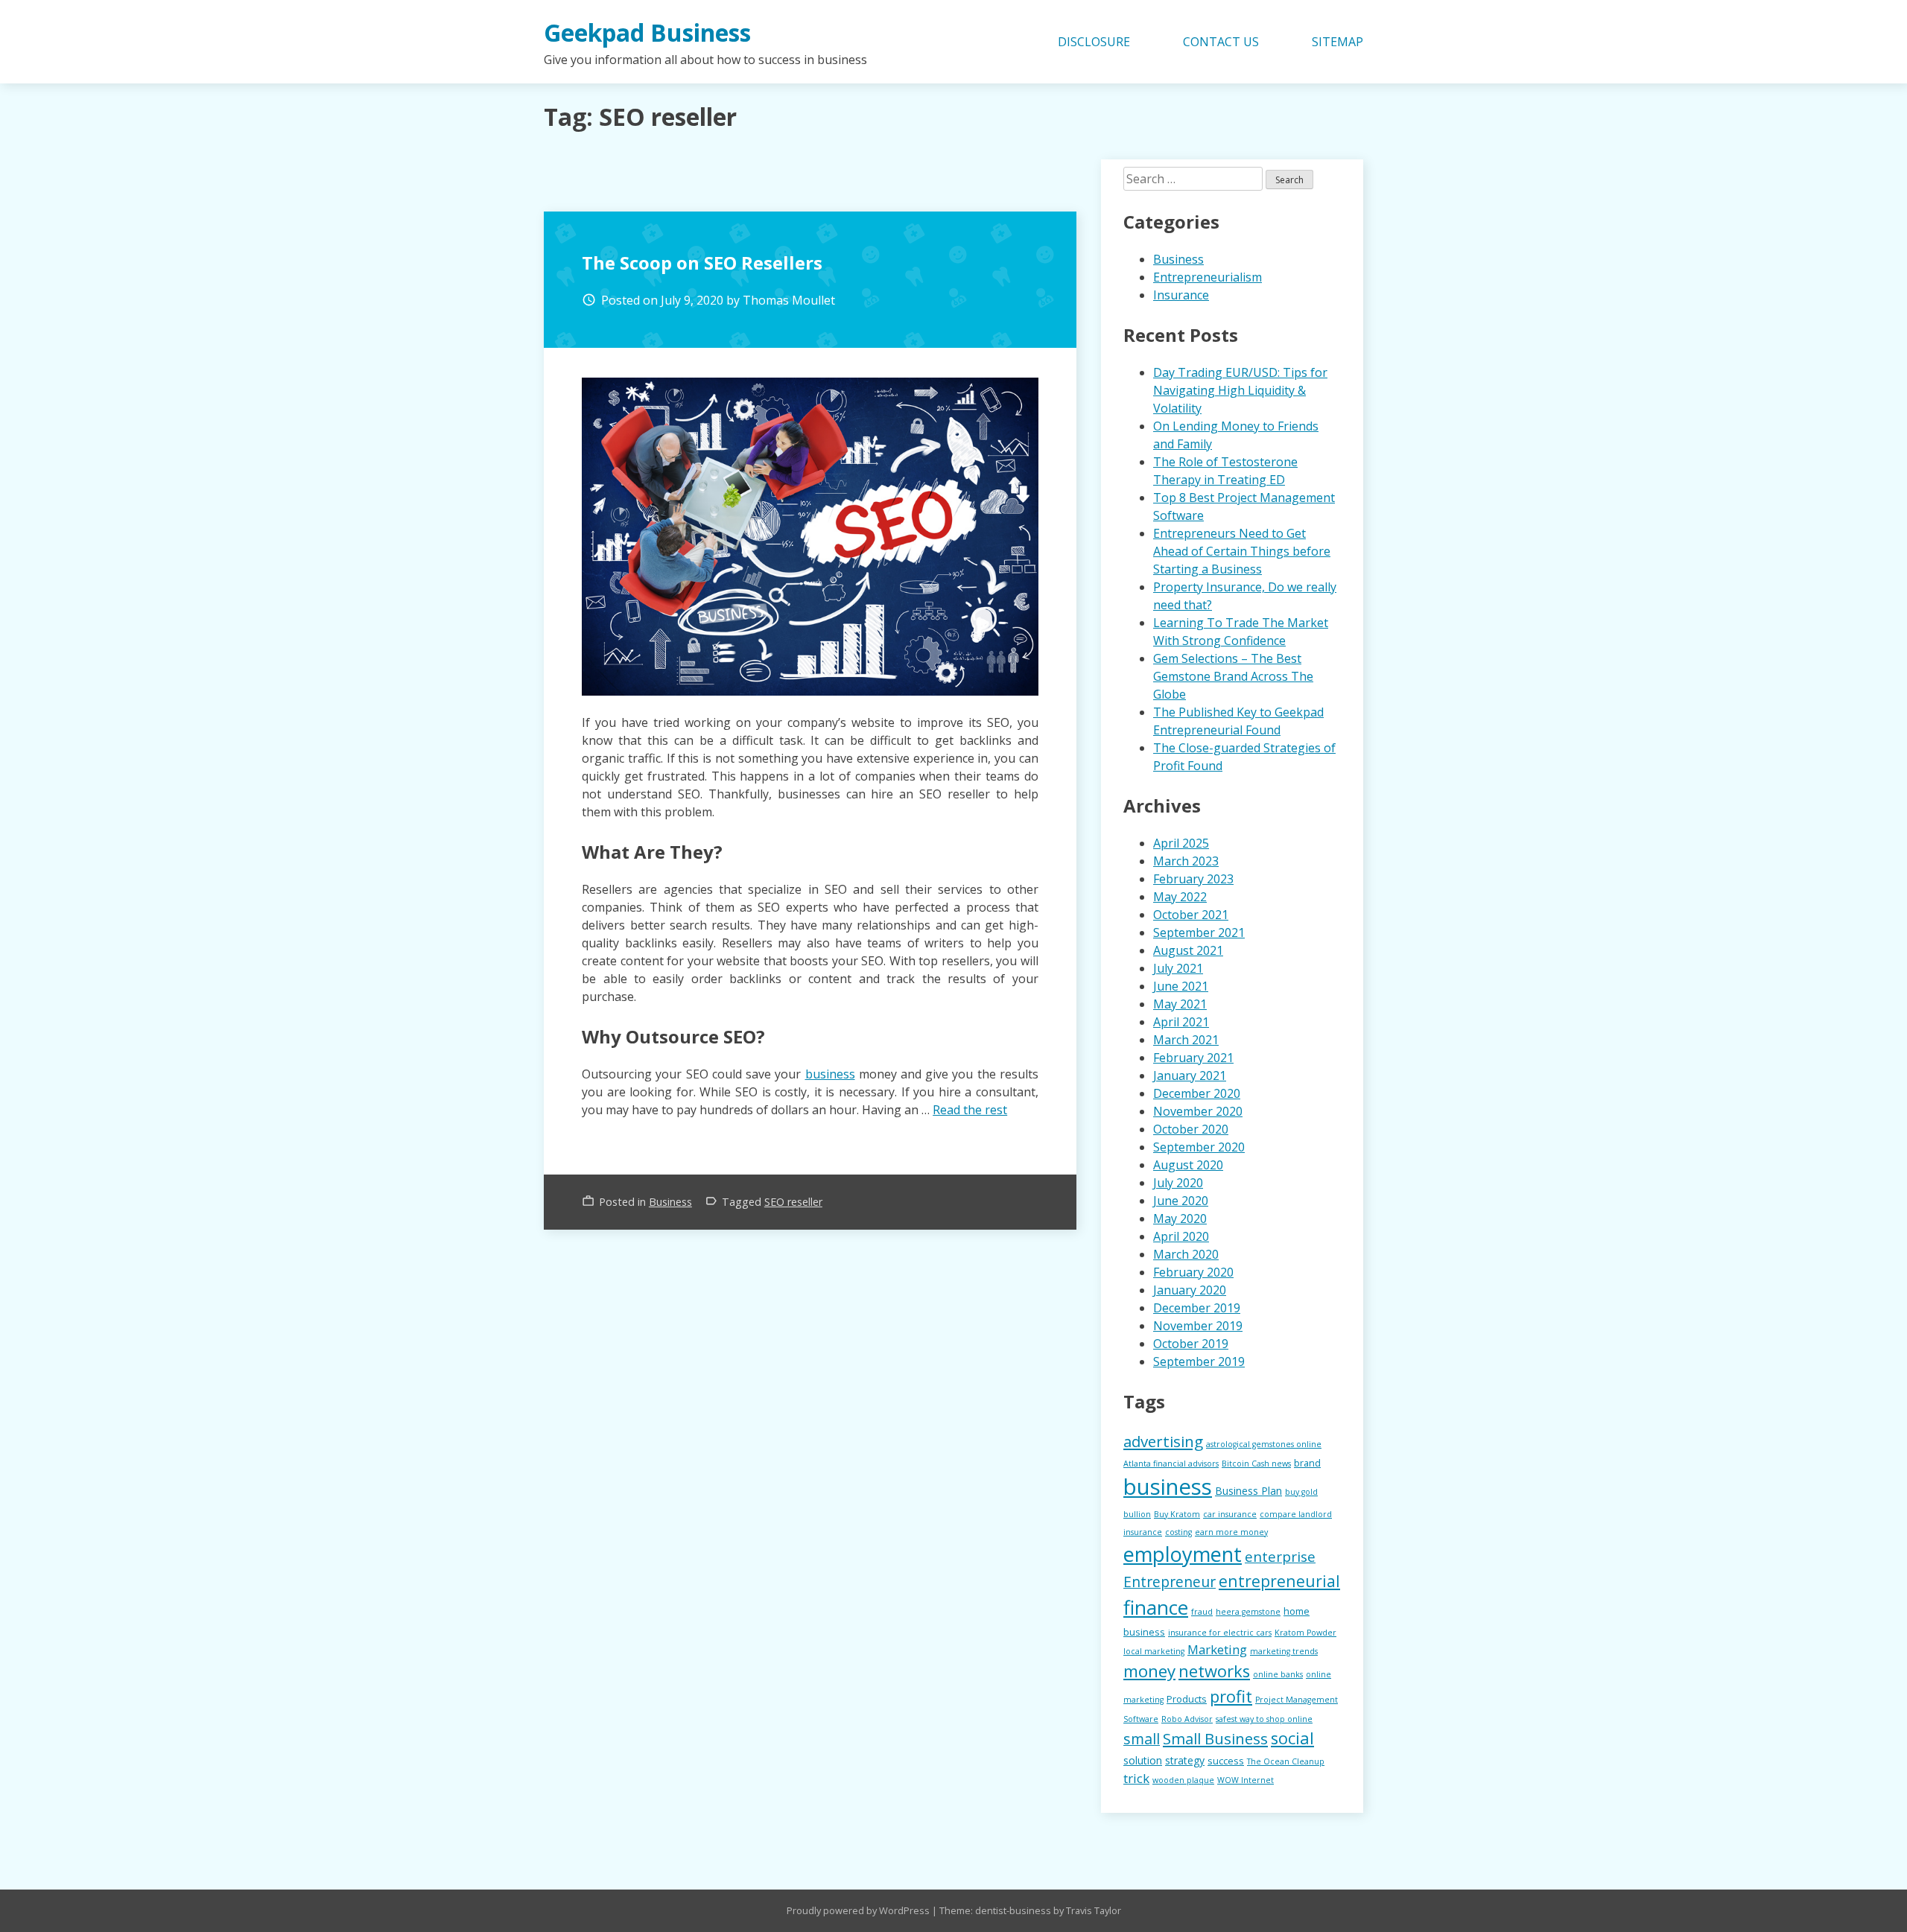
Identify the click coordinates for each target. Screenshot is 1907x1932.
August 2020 (1188, 1165)
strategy (1185, 1760)
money (1149, 1671)
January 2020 (1190, 1290)
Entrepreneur (1170, 1582)
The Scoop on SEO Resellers (702, 263)
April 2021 (1181, 1022)
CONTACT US (1221, 42)
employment (1183, 1554)
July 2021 (1178, 968)
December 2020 (1197, 1093)
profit (1231, 1696)
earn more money (1231, 1532)
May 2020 (1180, 1218)
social (1292, 1738)
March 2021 (1186, 1040)
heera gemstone (1248, 1612)
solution (1143, 1760)
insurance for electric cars (1220, 1633)
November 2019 (1198, 1326)
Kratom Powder (1305, 1633)
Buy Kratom (1177, 1514)
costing (1178, 1532)
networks (1214, 1671)
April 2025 (1181, 843)
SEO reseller (793, 1202)
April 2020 (1181, 1236)
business (830, 1074)
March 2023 (1186, 861)
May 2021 (1180, 1004)
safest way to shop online (1264, 1719)
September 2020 (1199, 1147)
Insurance (1181, 295)
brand (1307, 1463)
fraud (1202, 1612)
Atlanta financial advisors (1171, 1464)
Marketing (1217, 1649)
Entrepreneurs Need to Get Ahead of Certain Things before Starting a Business (1242, 551)
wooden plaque (1183, 1780)
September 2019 (1199, 1361)
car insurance (1230, 1514)
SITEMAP (1338, 42)
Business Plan (1248, 1491)
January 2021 (1190, 1075)
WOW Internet (1246, 1780)
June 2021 (1181, 986)
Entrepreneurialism (1208, 277)
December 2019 (1197, 1308)
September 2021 (1199, 932)
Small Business (1215, 1738)
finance (1156, 1607)
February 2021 (1193, 1058)
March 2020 (1186, 1254)
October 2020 (1191, 1129)
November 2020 (1198, 1111)
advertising (1163, 1441)
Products (1187, 1699)
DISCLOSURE (1094, 42)
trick (1136, 1778)
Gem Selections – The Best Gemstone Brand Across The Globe (1233, 676)
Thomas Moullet (789, 300)
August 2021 (1188, 950)
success (1226, 1761)
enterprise (1280, 1557)
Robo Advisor (1187, 1719)
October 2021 (1191, 915)
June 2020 (1181, 1201)
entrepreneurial (1279, 1581)
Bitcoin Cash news (1256, 1464)
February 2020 (1193, 1272)
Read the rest (970, 1110)
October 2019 (1191, 1344)
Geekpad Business (647, 32)
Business (670, 1202)
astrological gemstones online (1264, 1444)
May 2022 (1180, 897)
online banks (1278, 1674)
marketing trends (1284, 1651)
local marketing (1154, 1651)
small (1142, 1739)
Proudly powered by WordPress (859, 1910)
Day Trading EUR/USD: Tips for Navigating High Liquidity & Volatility (1240, 390)
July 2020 (1178, 1183)
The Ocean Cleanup (1286, 1761)
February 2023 (1193, 879)
